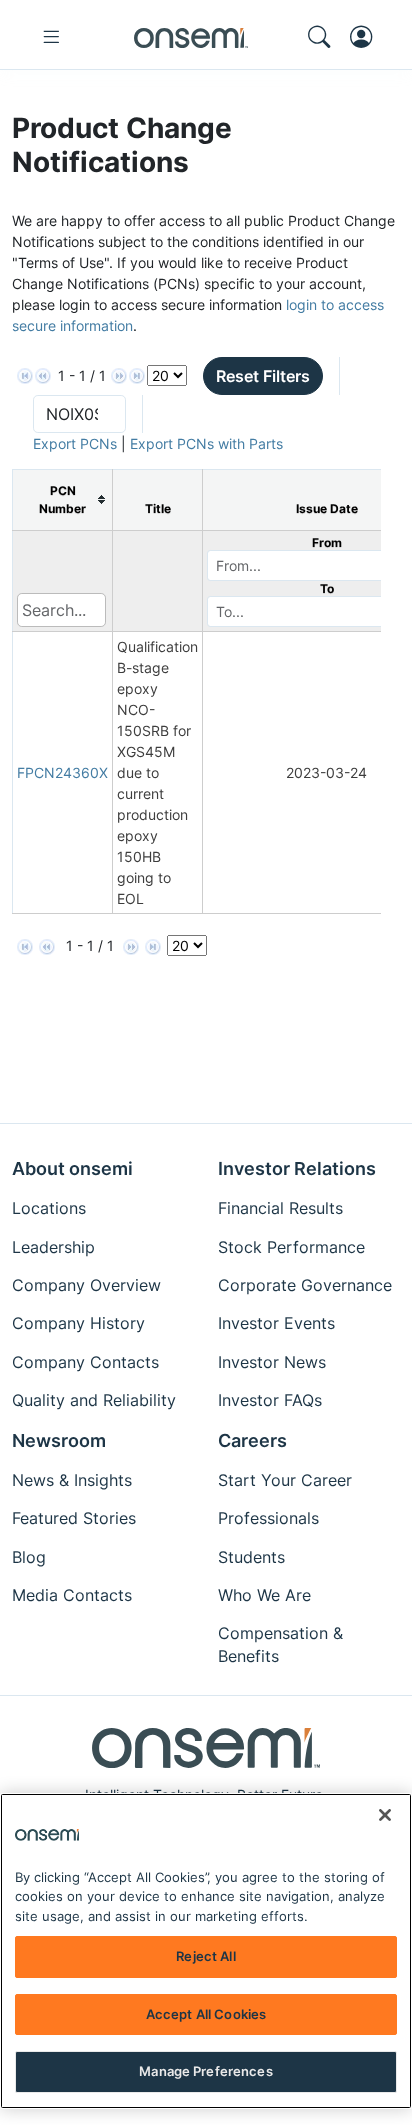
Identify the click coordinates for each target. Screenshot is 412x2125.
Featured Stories (74, 1518)
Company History (78, 1323)
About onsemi (72, 1168)
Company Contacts (85, 1362)
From (327, 542)
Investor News (272, 1362)
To (327, 588)
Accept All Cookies (206, 2014)
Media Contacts (72, 1595)
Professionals (268, 1518)
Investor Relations (297, 1168)
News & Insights (72, 1480)
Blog (29, 1557)
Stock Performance (291, 1247)
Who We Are (264, 1595)
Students (251, 1557)
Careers (252, 1440)
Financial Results (280, 1208)
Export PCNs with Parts (206, 443)
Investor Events (276, 1323)
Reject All (205, 1956)
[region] (206, 1951)
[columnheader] (63, 499)
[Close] (385, 1815)
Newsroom (59, 1440)
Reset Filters (263, 376)
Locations (49, 1208)
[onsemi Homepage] (191, 37)
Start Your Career (285, 1480)
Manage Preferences (205, 2071)
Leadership (53, 1247)
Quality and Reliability (94, 1400)
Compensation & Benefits (280, 1644)
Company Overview (86, 1285)
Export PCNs (75, 443)
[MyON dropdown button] (367, 37)
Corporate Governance (305, 1285)
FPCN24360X (62, 772)
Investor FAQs (270, 1400)
